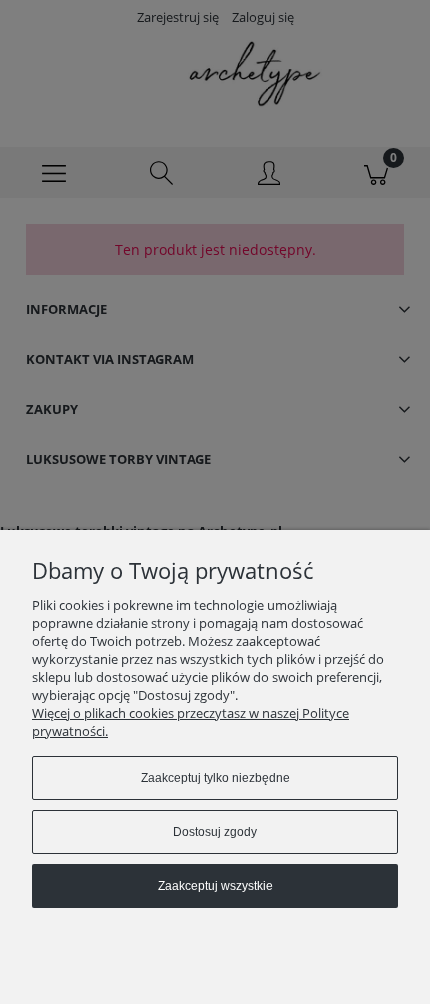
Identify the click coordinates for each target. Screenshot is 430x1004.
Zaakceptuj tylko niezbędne (215, 778)
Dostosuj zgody (215, 832)
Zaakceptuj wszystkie (215, 886)
